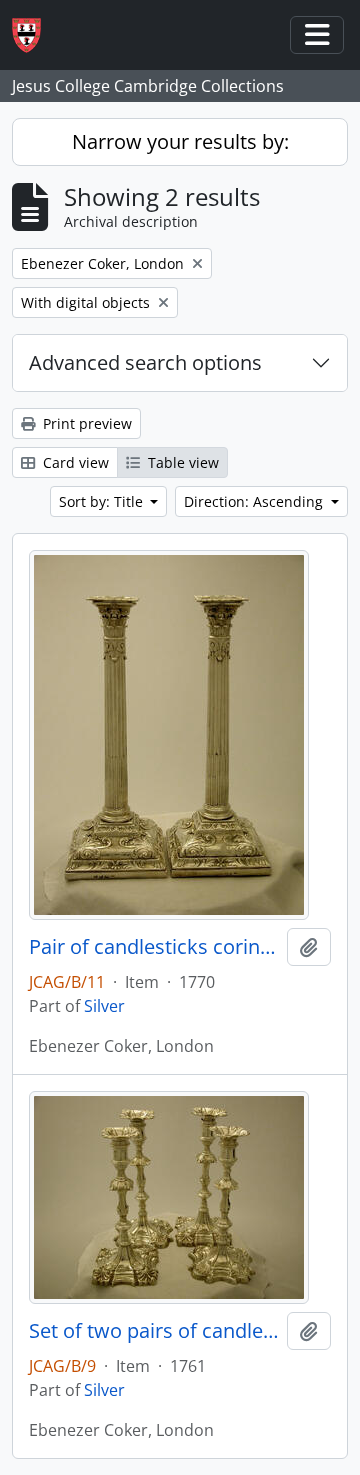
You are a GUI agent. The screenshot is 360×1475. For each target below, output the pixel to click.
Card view (74, 462)
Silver (104, 1006)
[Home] (34, 35)
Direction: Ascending (255, 501)
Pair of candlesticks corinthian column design (154, 947)
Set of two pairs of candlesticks (154, 1331)
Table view (181, 462)
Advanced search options (145, 362)
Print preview (85, 423)
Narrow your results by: (180, 141)
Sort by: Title (103, 501)
